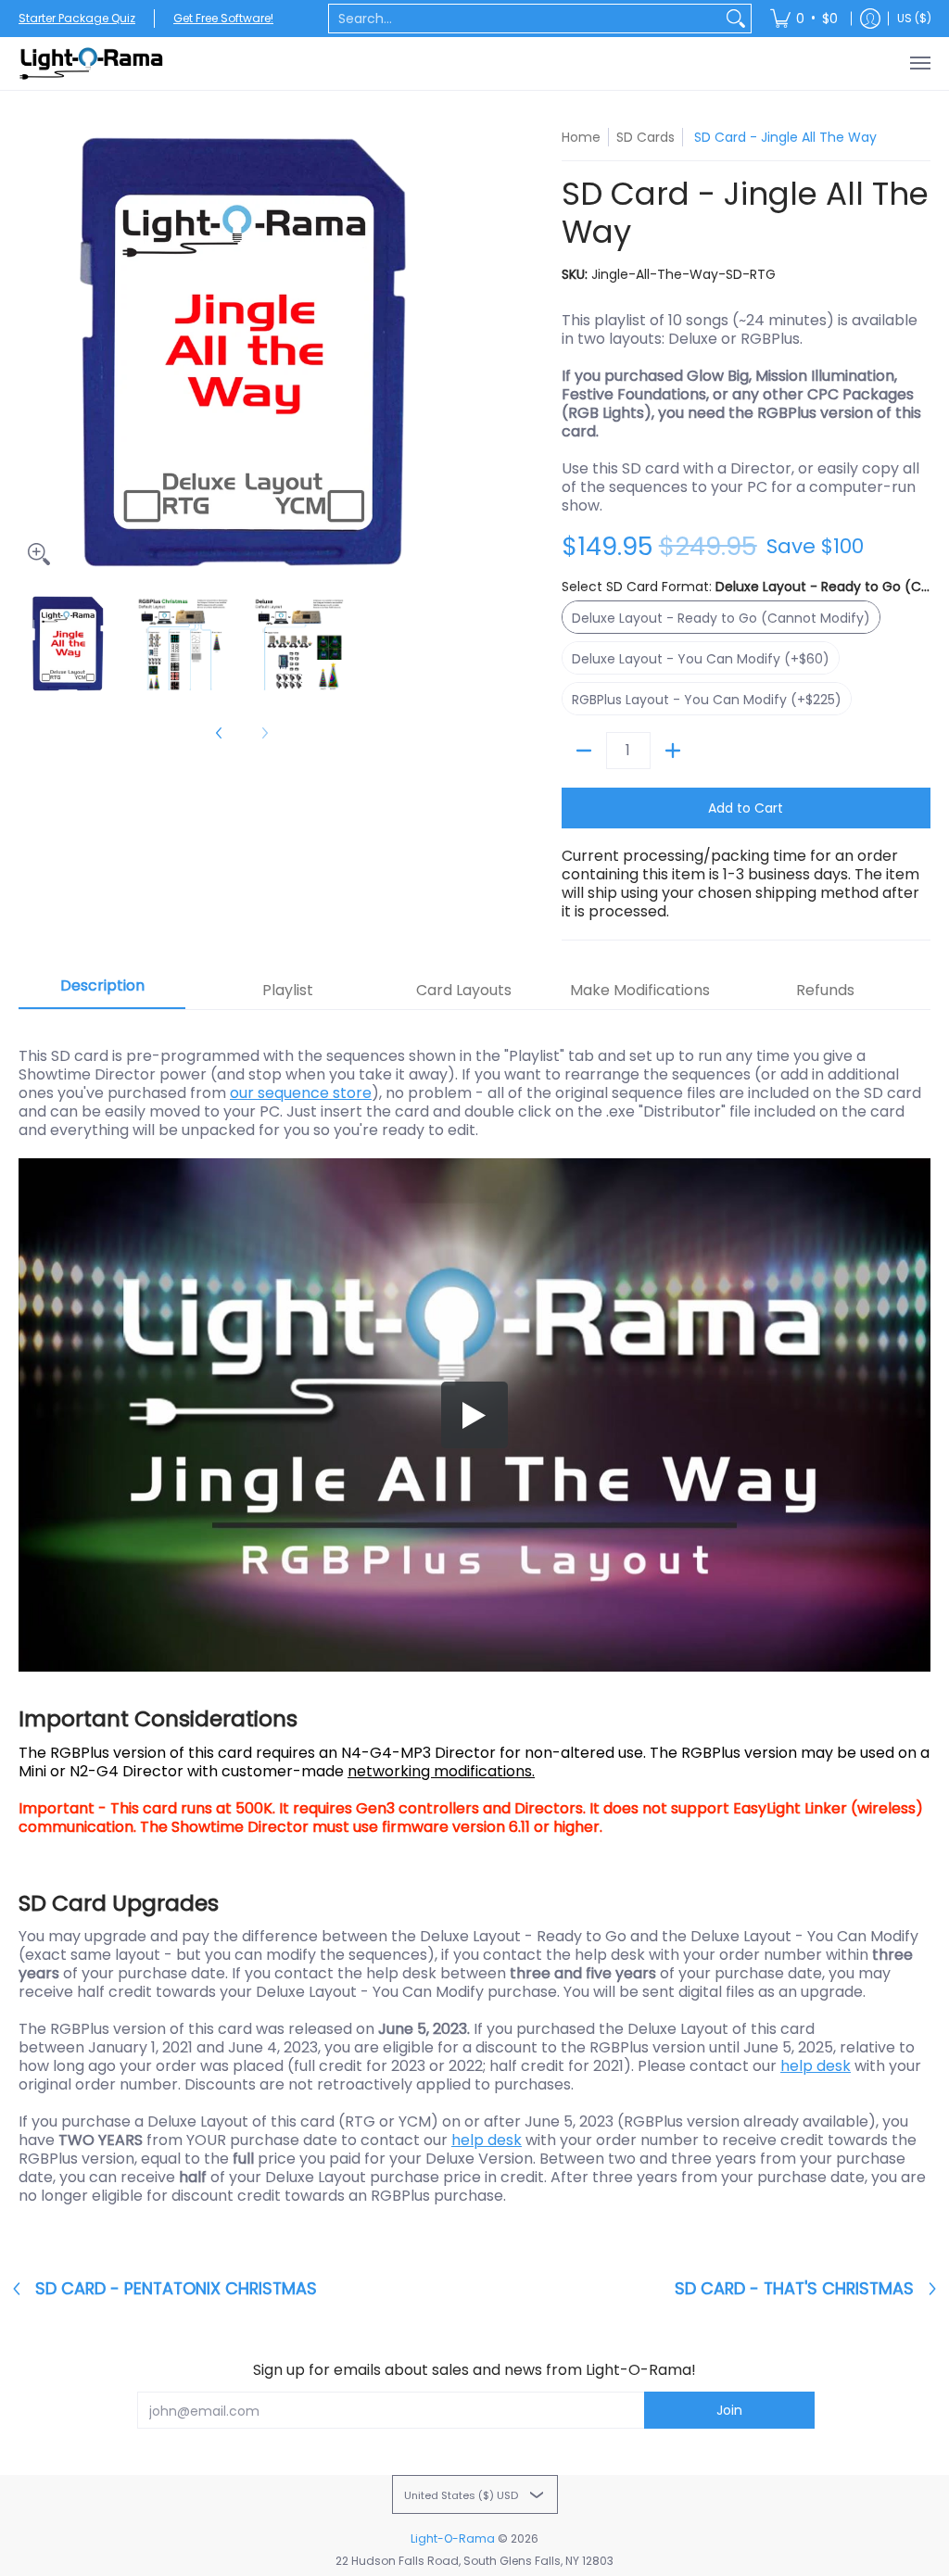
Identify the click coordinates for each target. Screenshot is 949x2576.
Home (581, 137)
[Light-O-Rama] (93, 63)
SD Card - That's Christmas (794, 2289)
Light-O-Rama (453, 2538)
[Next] (452, 351)
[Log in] (870, 19)
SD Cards (645, 137)
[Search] (736, 19)
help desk (816, 2066)
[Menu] (919, 63)
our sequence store (301, 1093)
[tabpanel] (474, 1626)
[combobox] (525, 19)
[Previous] (32, 351)
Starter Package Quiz (77, 18)
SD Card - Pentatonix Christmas (176, 2289)
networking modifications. (441, 1771)
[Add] (673, 751)
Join (729, 2410)
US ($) (914, 18)
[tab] (102, 991)
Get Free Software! (223, 18)
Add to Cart (746, 808)
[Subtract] (584, 751)
